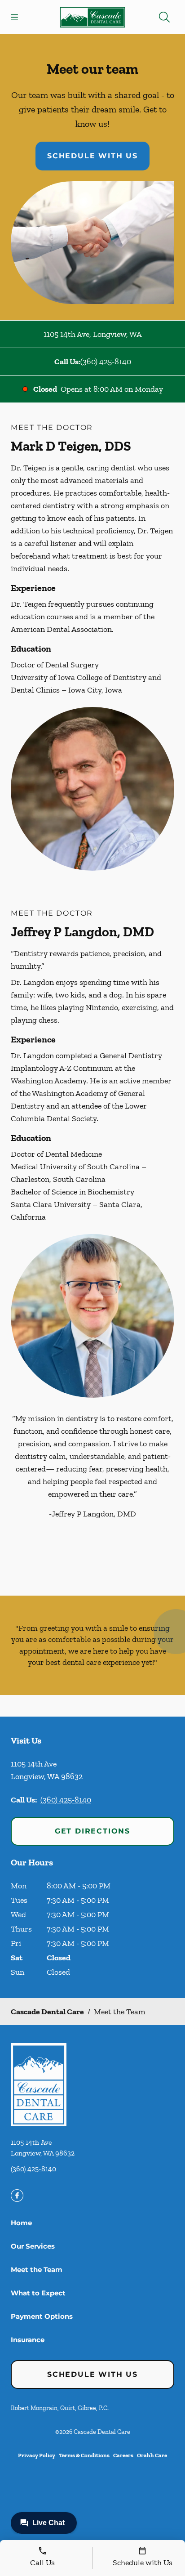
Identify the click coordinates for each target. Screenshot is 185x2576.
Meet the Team (37, 2270)
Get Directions (92, 1831)
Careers (123, 2455)
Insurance (28, 2340)
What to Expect (38, 2293)
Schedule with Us (92, 156)
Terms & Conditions (84, 2455)
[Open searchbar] (164, 17)
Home (21, 2223)
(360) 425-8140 (106, 362)
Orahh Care (152, 2455)
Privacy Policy (37, 2455)
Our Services (33, 2246)
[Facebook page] (17, 2196)
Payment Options (42, 2316)
